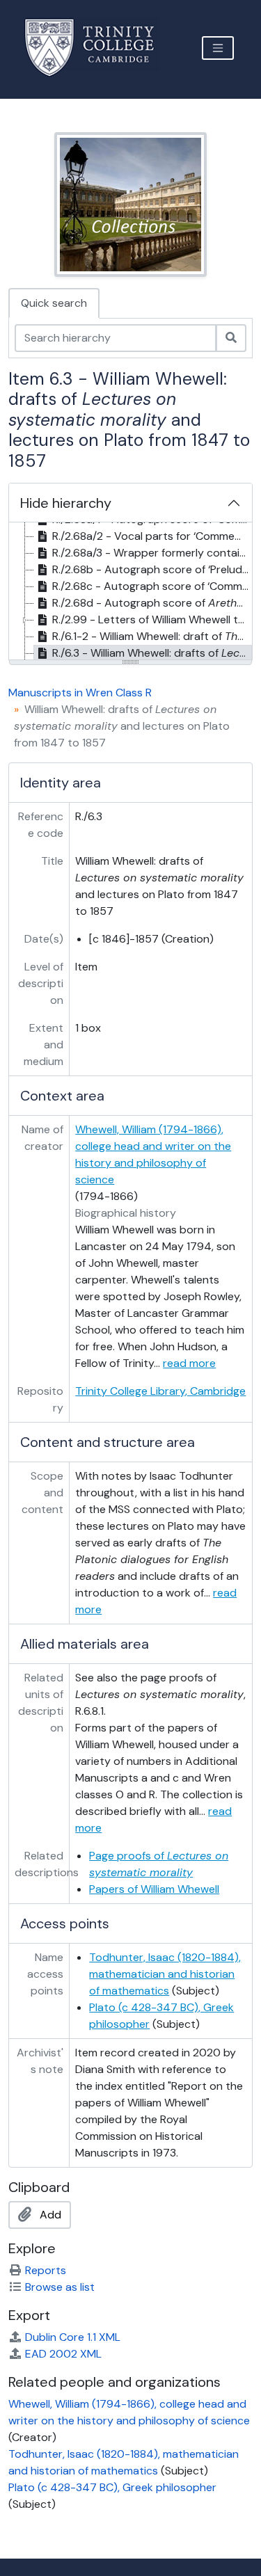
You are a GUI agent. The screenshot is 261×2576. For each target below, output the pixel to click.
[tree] (130, 592)
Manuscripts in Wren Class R (80, 693)
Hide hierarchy (66, 503)
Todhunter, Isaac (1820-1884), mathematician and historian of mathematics (165, 1974)
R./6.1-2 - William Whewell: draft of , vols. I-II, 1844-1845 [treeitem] (152, 636)
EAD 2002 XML (63, 2354)
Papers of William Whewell (154, 1889)
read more (189, 1363)
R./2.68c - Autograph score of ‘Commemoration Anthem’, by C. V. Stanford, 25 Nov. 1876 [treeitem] (152, 586)
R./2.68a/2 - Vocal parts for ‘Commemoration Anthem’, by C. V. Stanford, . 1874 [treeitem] (152, 536)
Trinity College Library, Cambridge (160, 1391)
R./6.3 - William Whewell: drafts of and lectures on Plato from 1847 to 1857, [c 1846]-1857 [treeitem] (152, 653)
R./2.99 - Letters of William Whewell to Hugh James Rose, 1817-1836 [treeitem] (152, 619)
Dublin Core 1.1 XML (73, 2337)
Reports (46, 2270)
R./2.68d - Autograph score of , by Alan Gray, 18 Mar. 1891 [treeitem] (152, 603)
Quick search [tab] (54, 303)
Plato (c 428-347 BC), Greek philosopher (112, 2487)
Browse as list (60, 2287)
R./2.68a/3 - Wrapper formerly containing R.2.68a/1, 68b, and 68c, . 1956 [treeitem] (152, 553)
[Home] (98, 48)
